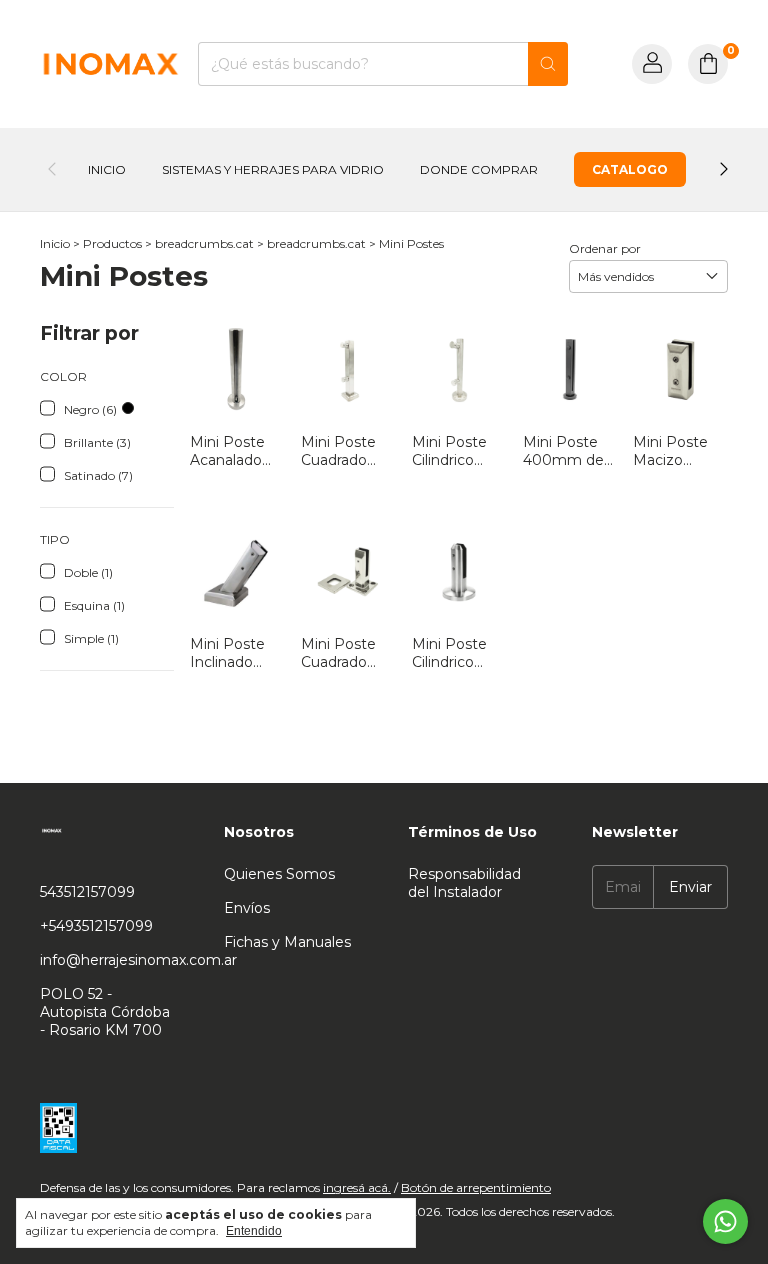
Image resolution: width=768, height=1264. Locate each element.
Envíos (247, 908)
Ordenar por (605, 248)
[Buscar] (548, 64)
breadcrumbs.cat (204, 243)
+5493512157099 (96, 926)
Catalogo (630, 169)
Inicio (107, 169)
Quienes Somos (279, 874)
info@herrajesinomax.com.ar (138, 960)
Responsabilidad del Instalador (464, 883)
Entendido (254, 1231)
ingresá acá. (357, 1187)
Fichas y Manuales (287, 942)
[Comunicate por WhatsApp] (725, 1221)
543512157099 (87, 892)
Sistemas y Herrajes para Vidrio (273, 169)
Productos (112, 243)
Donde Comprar (479, 169)
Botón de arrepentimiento (476, 1187)
